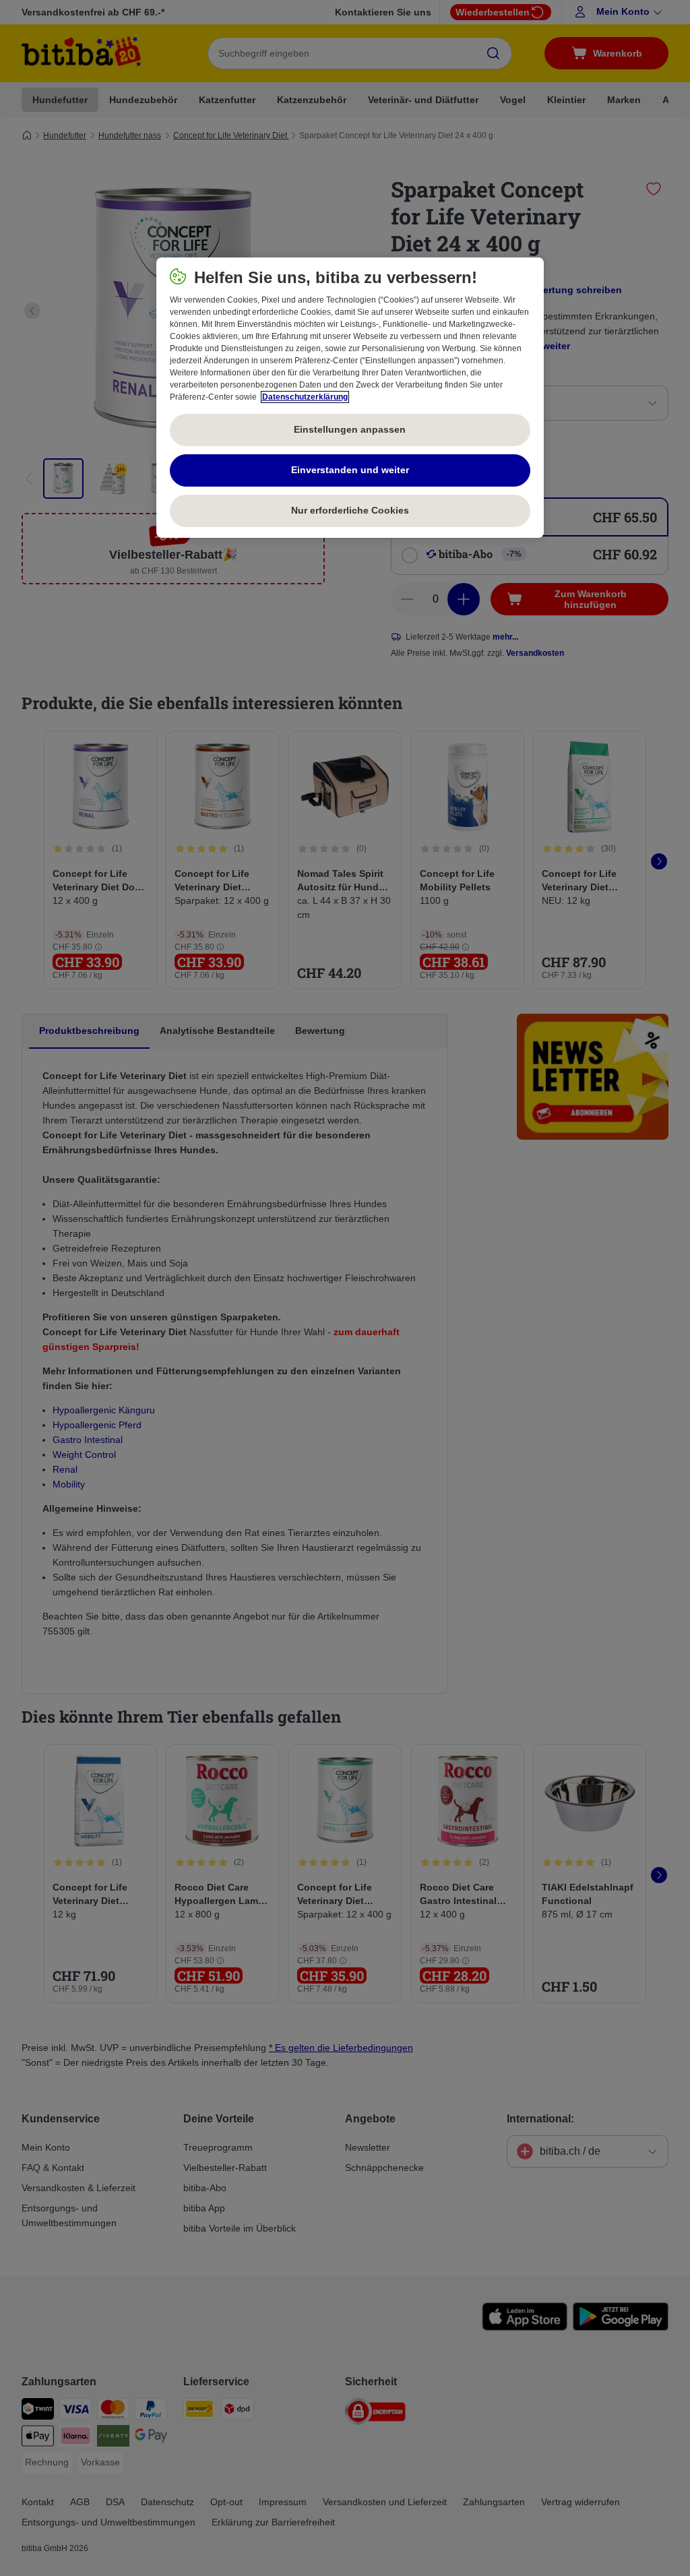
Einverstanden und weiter (350, 470)
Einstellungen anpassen (350, 429)
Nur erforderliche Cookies (350, 510)
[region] (350, 398)
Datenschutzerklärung (305, 397)
